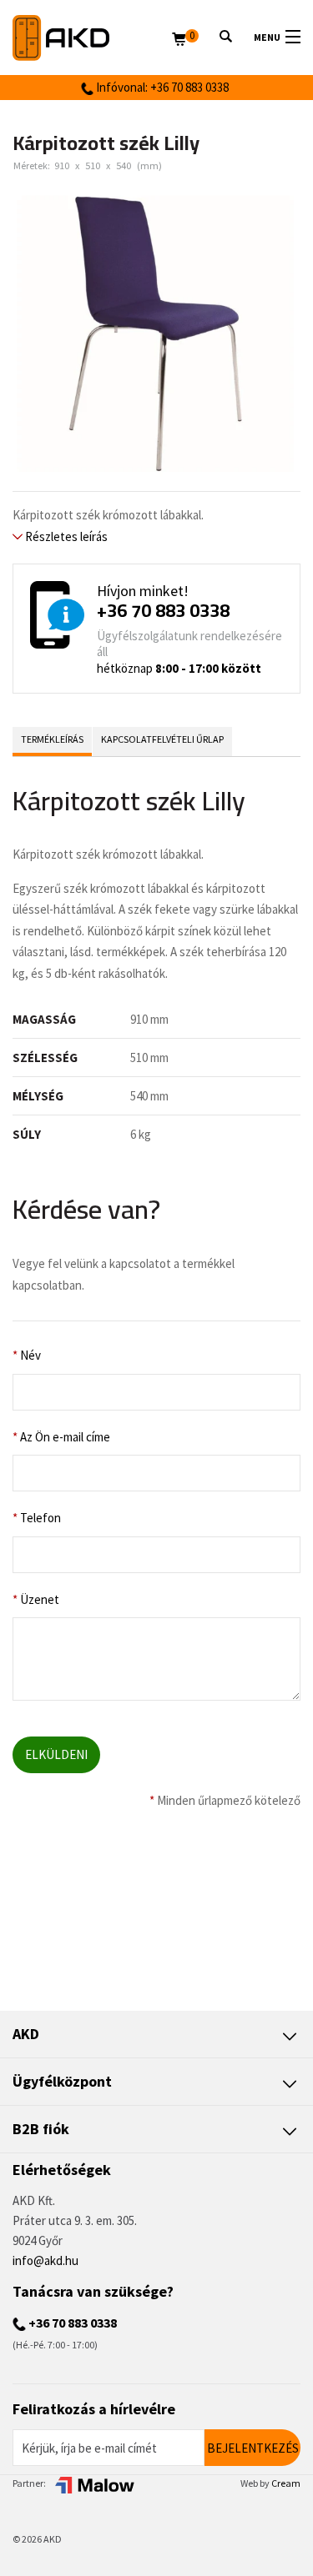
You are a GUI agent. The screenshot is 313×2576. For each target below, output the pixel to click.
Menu (267, 37)
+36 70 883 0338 (163, 610)
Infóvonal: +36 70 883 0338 (161, 87)
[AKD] (92, 38)
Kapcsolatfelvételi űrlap (162, 739)
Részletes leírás (65, 536)
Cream (286, 2483)
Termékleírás (52, 739)
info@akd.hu (45, 2260)
